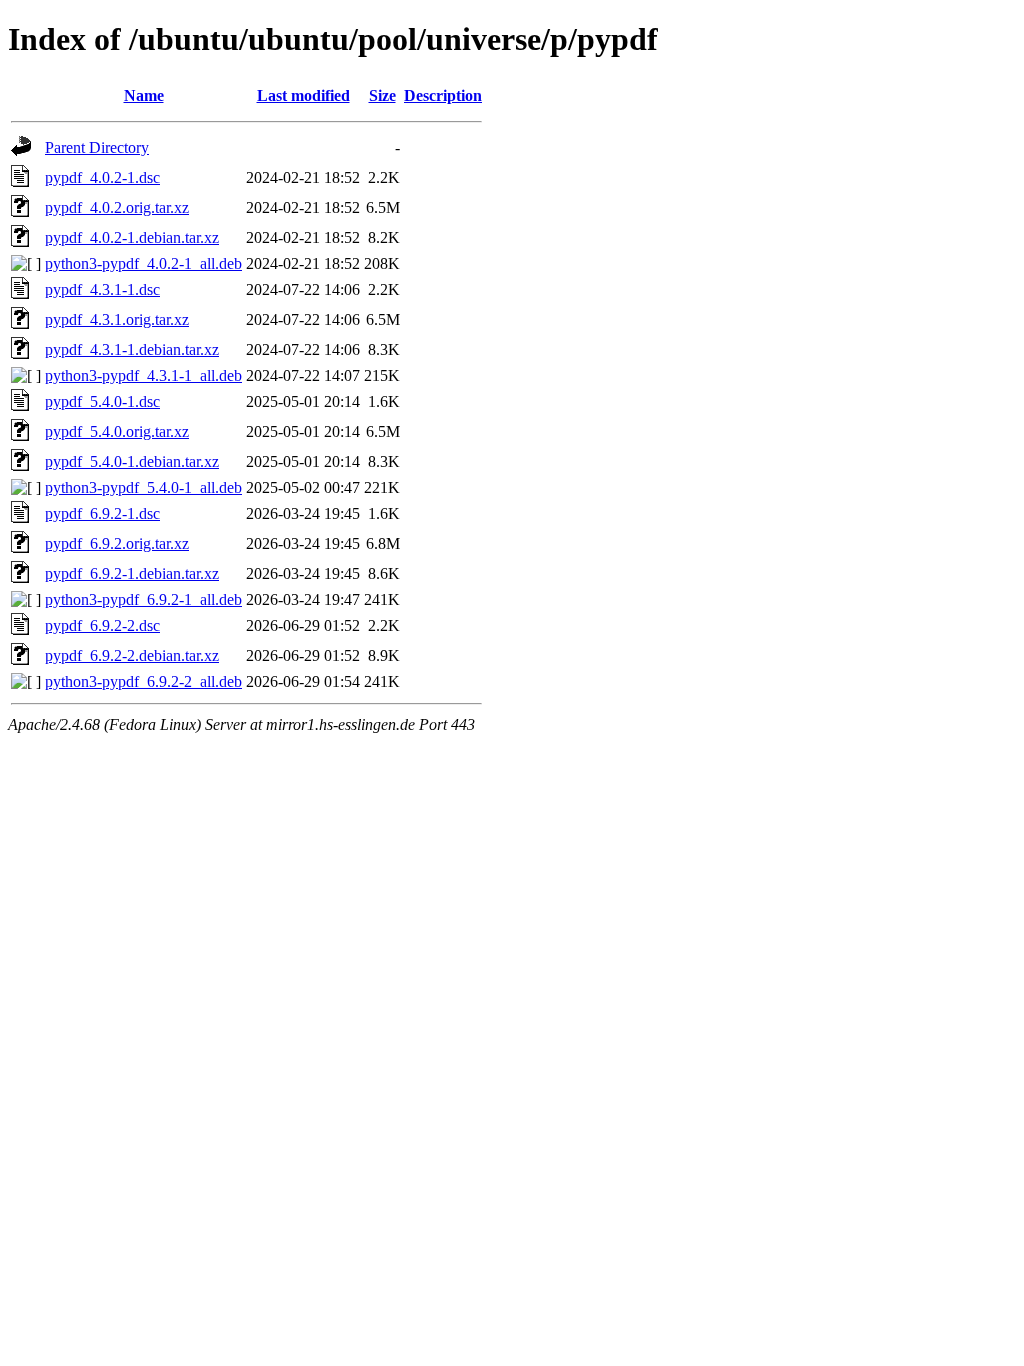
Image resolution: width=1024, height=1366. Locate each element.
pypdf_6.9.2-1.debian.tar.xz (132, 573)
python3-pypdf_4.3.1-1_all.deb (143, 375)
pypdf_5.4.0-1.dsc (102, 401)
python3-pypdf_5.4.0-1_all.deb (143, 487)
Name (144, 95)
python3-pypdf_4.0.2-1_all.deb (143, 263)
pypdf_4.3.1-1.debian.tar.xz (132, 349)
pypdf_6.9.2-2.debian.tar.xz (132, 655)
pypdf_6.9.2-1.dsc (102, 513)
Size (382, 95)
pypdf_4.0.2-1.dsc (102, 177)
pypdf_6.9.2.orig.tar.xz (117, 543)
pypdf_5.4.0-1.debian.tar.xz (132, 461)
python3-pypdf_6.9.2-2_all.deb (143, 681)
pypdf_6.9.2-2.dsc (102, 625)
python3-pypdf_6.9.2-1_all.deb (143, 599)
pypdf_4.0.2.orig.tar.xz (117, 207)
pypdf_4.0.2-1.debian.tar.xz (132, 237)
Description (443, 95)
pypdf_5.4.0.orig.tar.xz (117, 431)
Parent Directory (97, 147)
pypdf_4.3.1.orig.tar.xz (117, 319)
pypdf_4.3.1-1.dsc (102, 289)
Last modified (303, 95)
